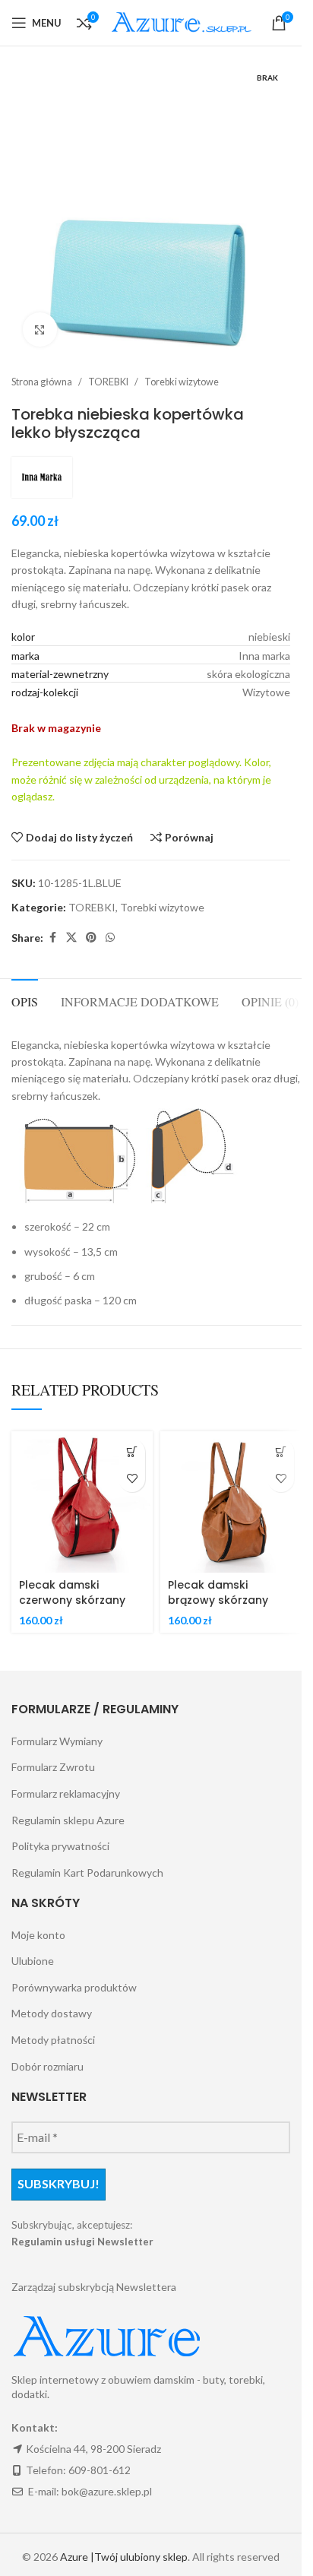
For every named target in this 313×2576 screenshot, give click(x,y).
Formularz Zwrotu (53, 1767)
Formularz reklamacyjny (66, 1793)
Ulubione (33, 1961)
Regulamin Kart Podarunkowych (87, 1873)
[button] (132, 1452)
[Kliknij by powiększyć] (40, 330)
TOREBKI (108, 382)
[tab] (25, 1000)
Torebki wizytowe (182, 382)
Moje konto (38, 1935)
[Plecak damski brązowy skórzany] (231, 1502)
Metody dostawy (52, 2013)
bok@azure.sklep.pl (107, 2491)
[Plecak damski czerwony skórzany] (82, 1502)
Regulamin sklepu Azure (68, 1820)
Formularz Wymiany (57, 1741)
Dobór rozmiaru (47, 2066)
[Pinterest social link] (91, 938)
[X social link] (71, 938)
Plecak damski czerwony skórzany (72, 1592)
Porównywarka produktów (74, 1987)
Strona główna (42, 382)
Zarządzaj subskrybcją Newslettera (94, 2287)
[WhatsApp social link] (110, 938)
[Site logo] (184, 22)
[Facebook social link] (52, 938)
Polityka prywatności (60, 1846)
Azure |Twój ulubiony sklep (124, 2557)
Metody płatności (53, 2040)
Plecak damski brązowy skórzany (218, 1592)
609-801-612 (100, 2470)
